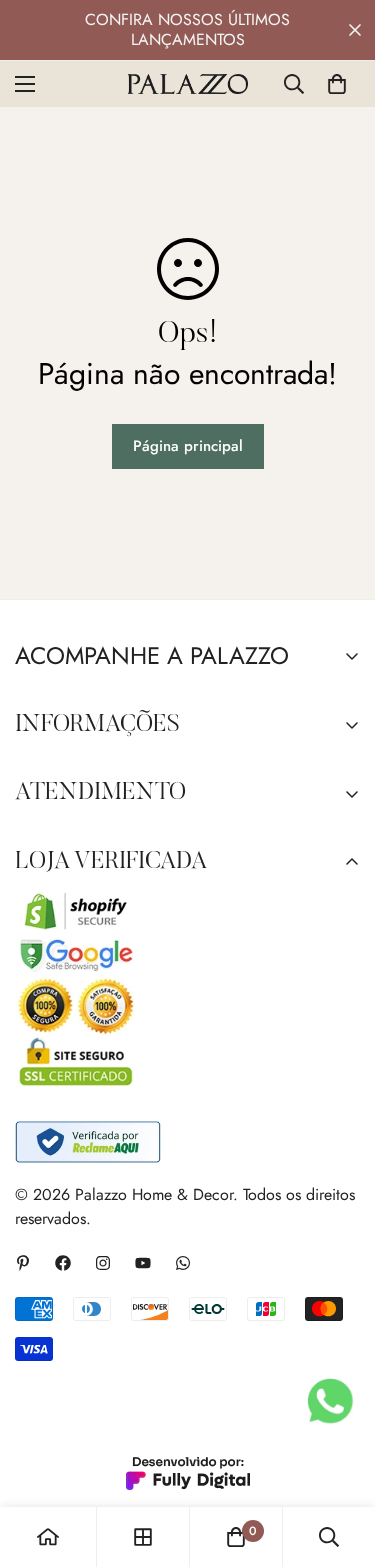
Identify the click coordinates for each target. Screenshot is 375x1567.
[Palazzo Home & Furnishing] (188, 84)
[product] (48, 1537)
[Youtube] (143, 1263)
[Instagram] (103, 1263)
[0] (337, 84)
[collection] (143, 1537)
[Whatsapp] (183, 1263)
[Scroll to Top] (339, 1461)
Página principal (188, 446)
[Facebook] (63, 1263)
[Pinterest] (23, 1263)
